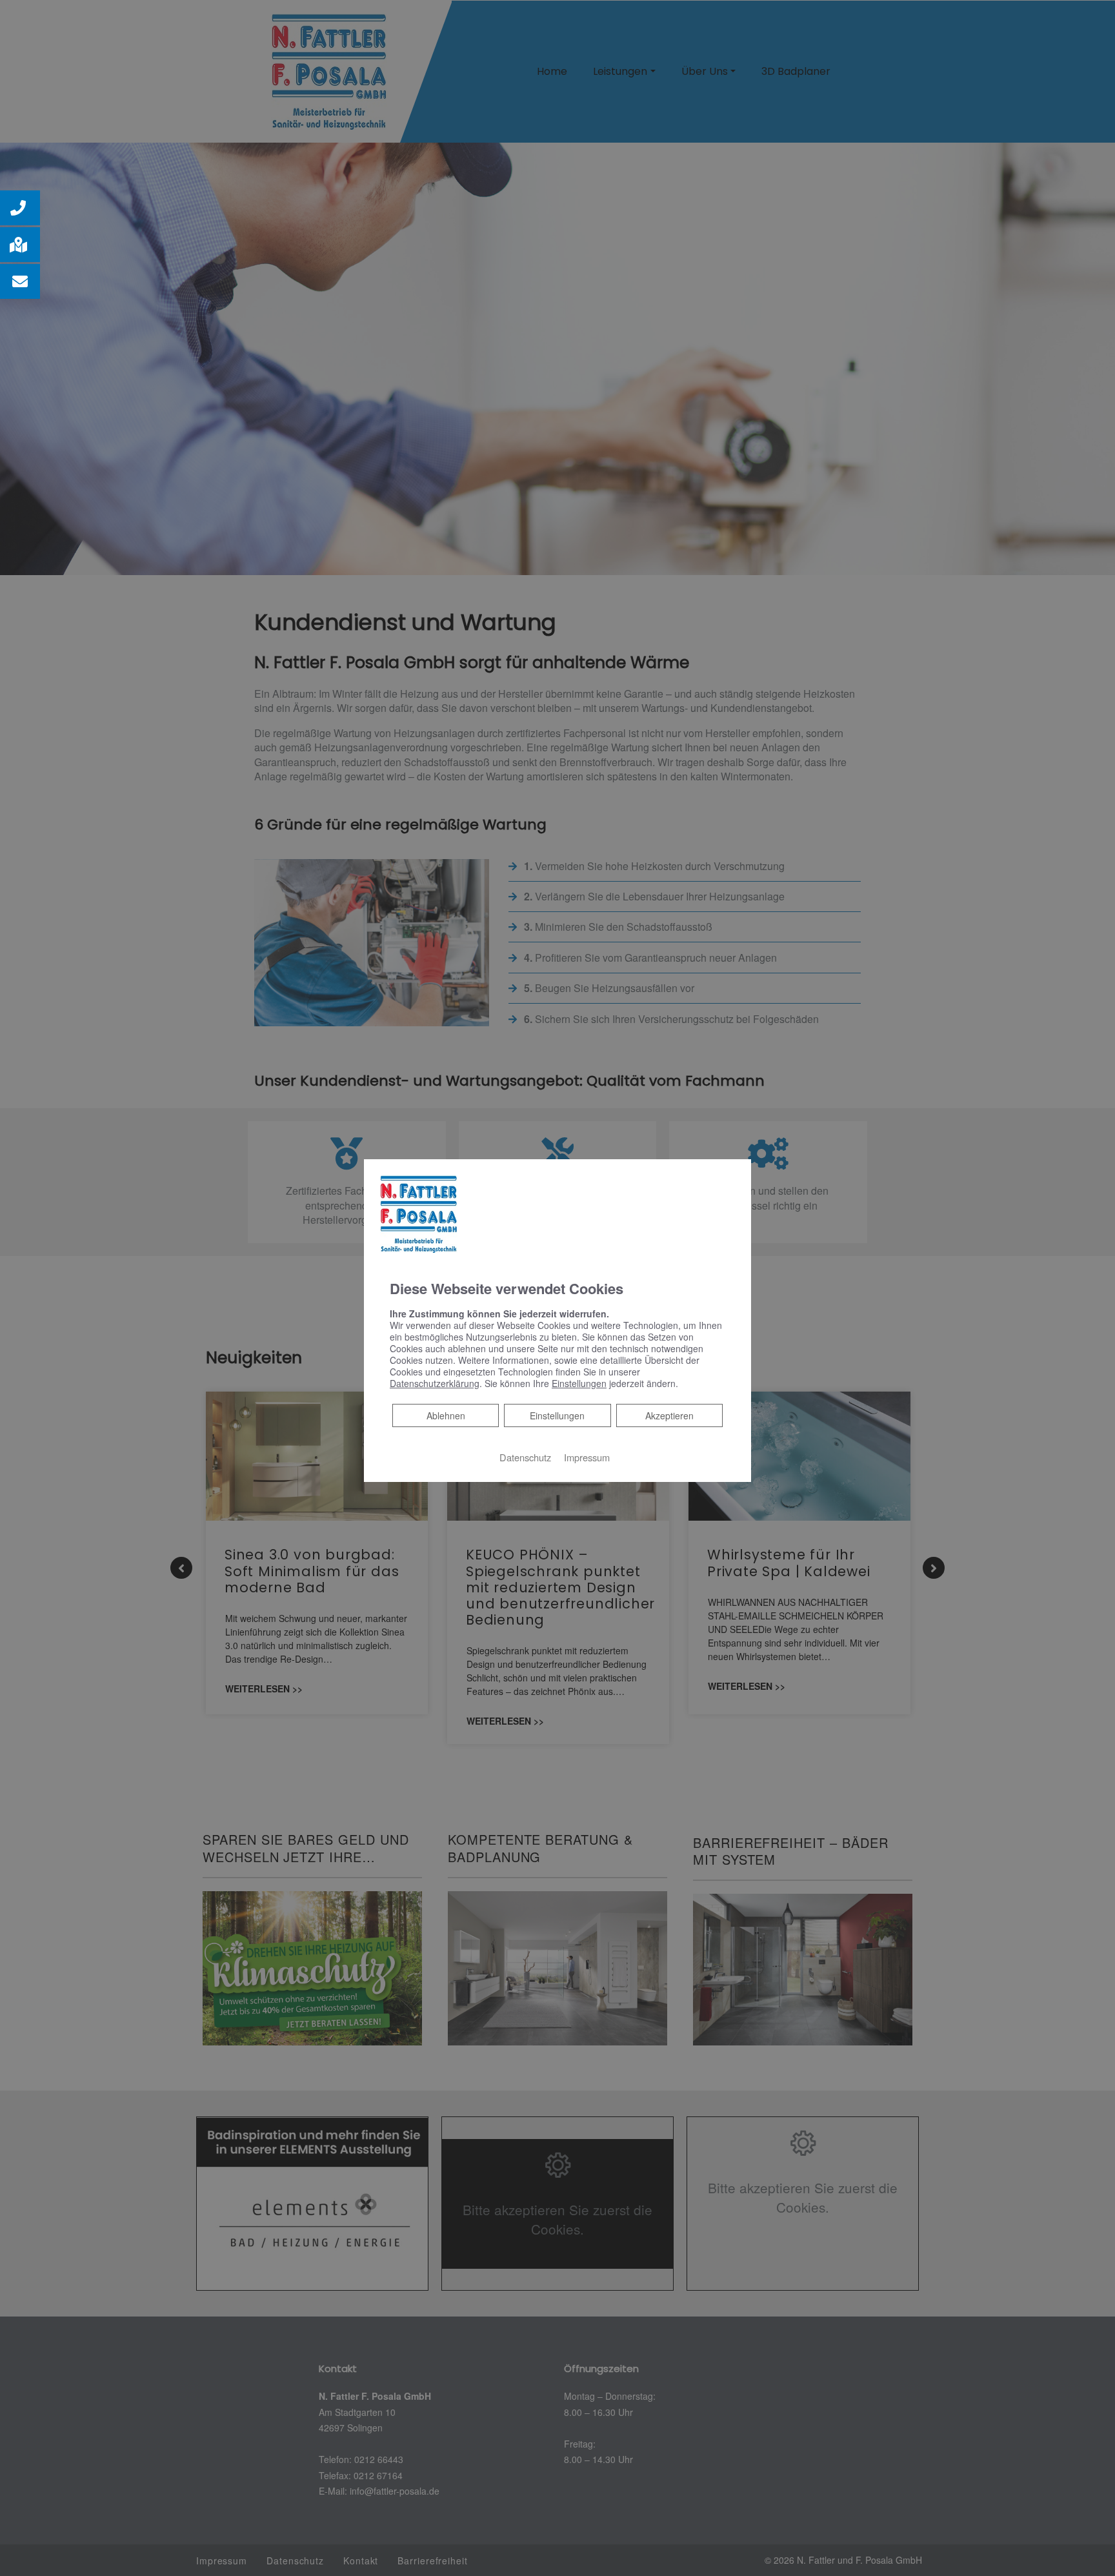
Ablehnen (446, 1415)
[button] (20, 208)
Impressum (587, 1457)
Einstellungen (557, 1415)
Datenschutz (525, 1457)
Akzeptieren (669, 1415)
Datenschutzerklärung (435, 1383)
